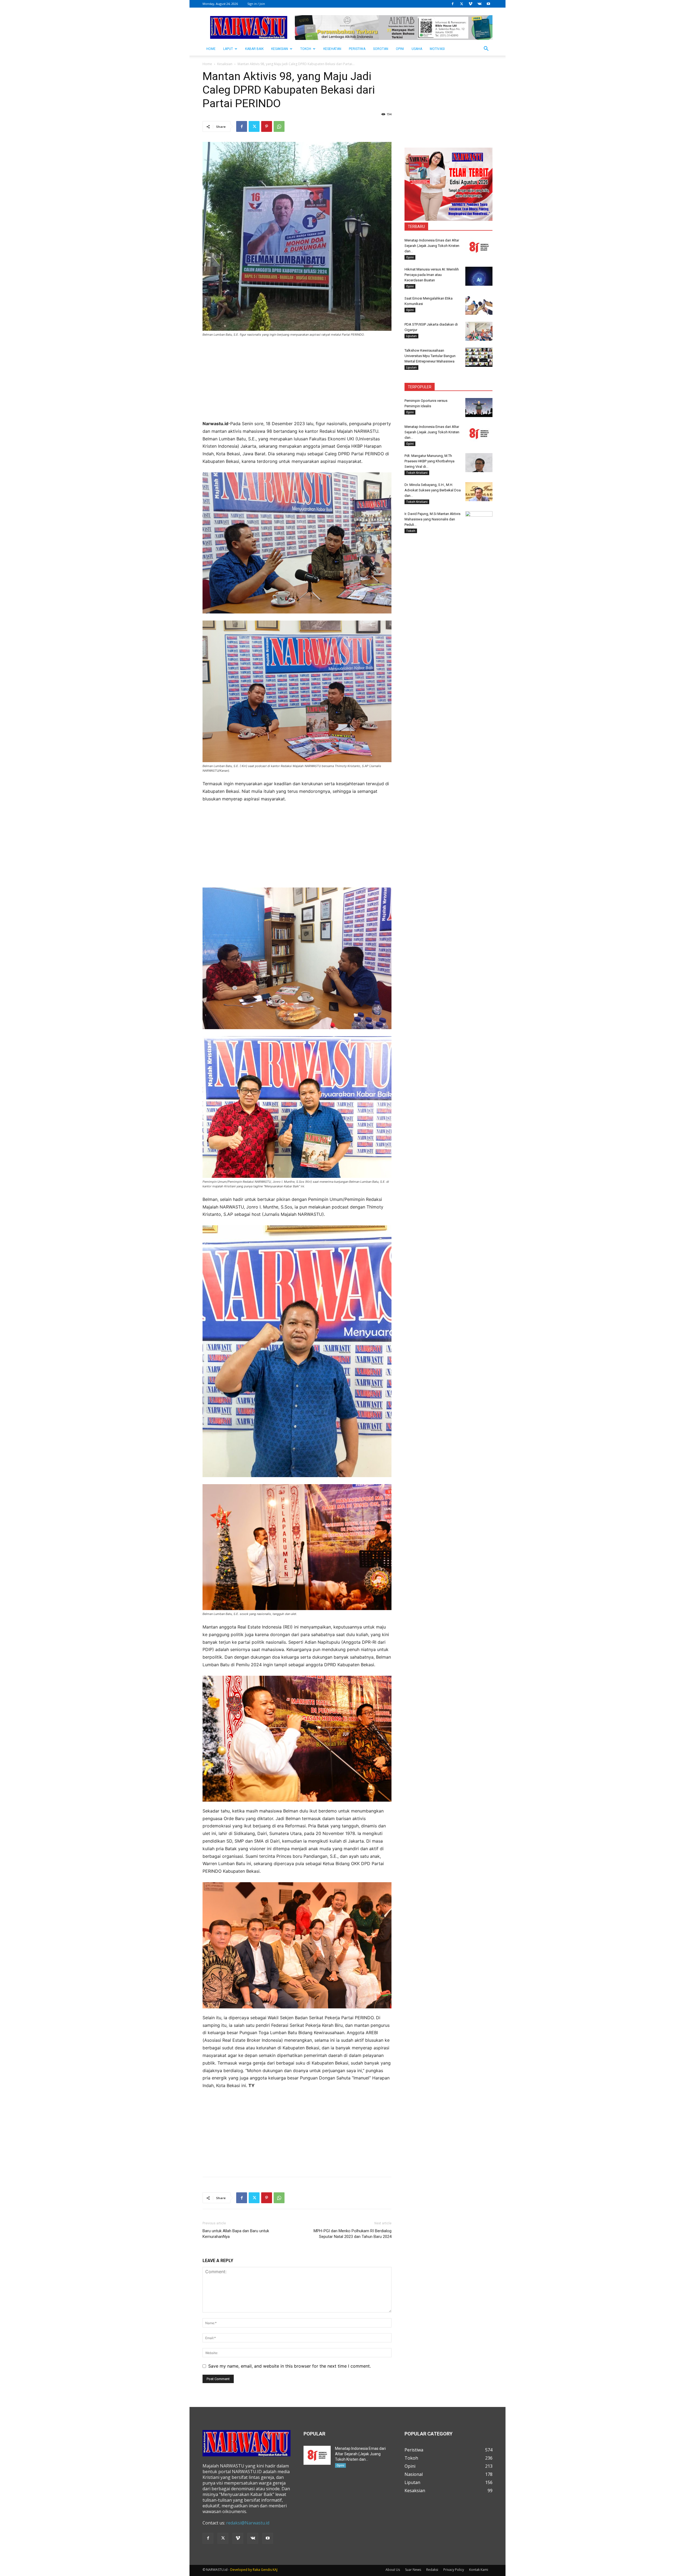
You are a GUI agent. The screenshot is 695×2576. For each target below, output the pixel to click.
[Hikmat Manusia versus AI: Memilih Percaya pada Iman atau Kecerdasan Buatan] (479, 276)
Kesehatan (332, 49)
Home (207, 64)
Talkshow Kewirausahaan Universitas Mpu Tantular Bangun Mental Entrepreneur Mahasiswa (430, 356)
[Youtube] (488, 4)
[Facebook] (453, 4)
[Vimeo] (470, 4)
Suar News (413, 2570)
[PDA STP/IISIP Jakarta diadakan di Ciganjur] (479, 331)
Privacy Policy (454, 2570)
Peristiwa (357, 49)
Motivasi (437, 49)
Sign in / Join (256, 4)
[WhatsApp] (279, 126)
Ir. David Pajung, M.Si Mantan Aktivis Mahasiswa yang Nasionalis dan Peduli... (432, 519)
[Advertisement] (297, 382)
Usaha (417, 49)
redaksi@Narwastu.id (248, 2523)
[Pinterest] (267, 126)
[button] (486, 49)
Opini (400, 49)
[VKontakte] (479, 4)
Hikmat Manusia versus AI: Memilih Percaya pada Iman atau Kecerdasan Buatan (432, 275)
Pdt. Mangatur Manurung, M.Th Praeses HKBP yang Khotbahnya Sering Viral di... (429, 461)
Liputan (411, 336)
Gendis (266, 2570)
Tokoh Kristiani (417, 473)
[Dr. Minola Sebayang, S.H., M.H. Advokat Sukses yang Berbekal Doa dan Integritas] (479, 492)
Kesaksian (280, 49)
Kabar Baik (254, 49)
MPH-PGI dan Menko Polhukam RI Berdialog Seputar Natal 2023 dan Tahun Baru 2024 (353, 2234)
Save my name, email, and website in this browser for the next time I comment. (290, 2366)
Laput (228, 49)
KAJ (275, 2570)
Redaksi (432, 2570)
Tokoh (306, 49)
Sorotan (381, 49)
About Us (393, 2570)
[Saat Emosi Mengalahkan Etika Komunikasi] (479, 305)
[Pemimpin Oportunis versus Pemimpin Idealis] (479, 408)
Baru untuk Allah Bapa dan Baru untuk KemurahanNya (236, 2234)
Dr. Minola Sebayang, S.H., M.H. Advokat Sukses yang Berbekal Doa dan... (433, 490)
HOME (211, 49)
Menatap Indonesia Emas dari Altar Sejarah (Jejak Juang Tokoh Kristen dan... (432, 246)
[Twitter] (462, 4)
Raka (256, 2570)
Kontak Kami (479, 2570)
